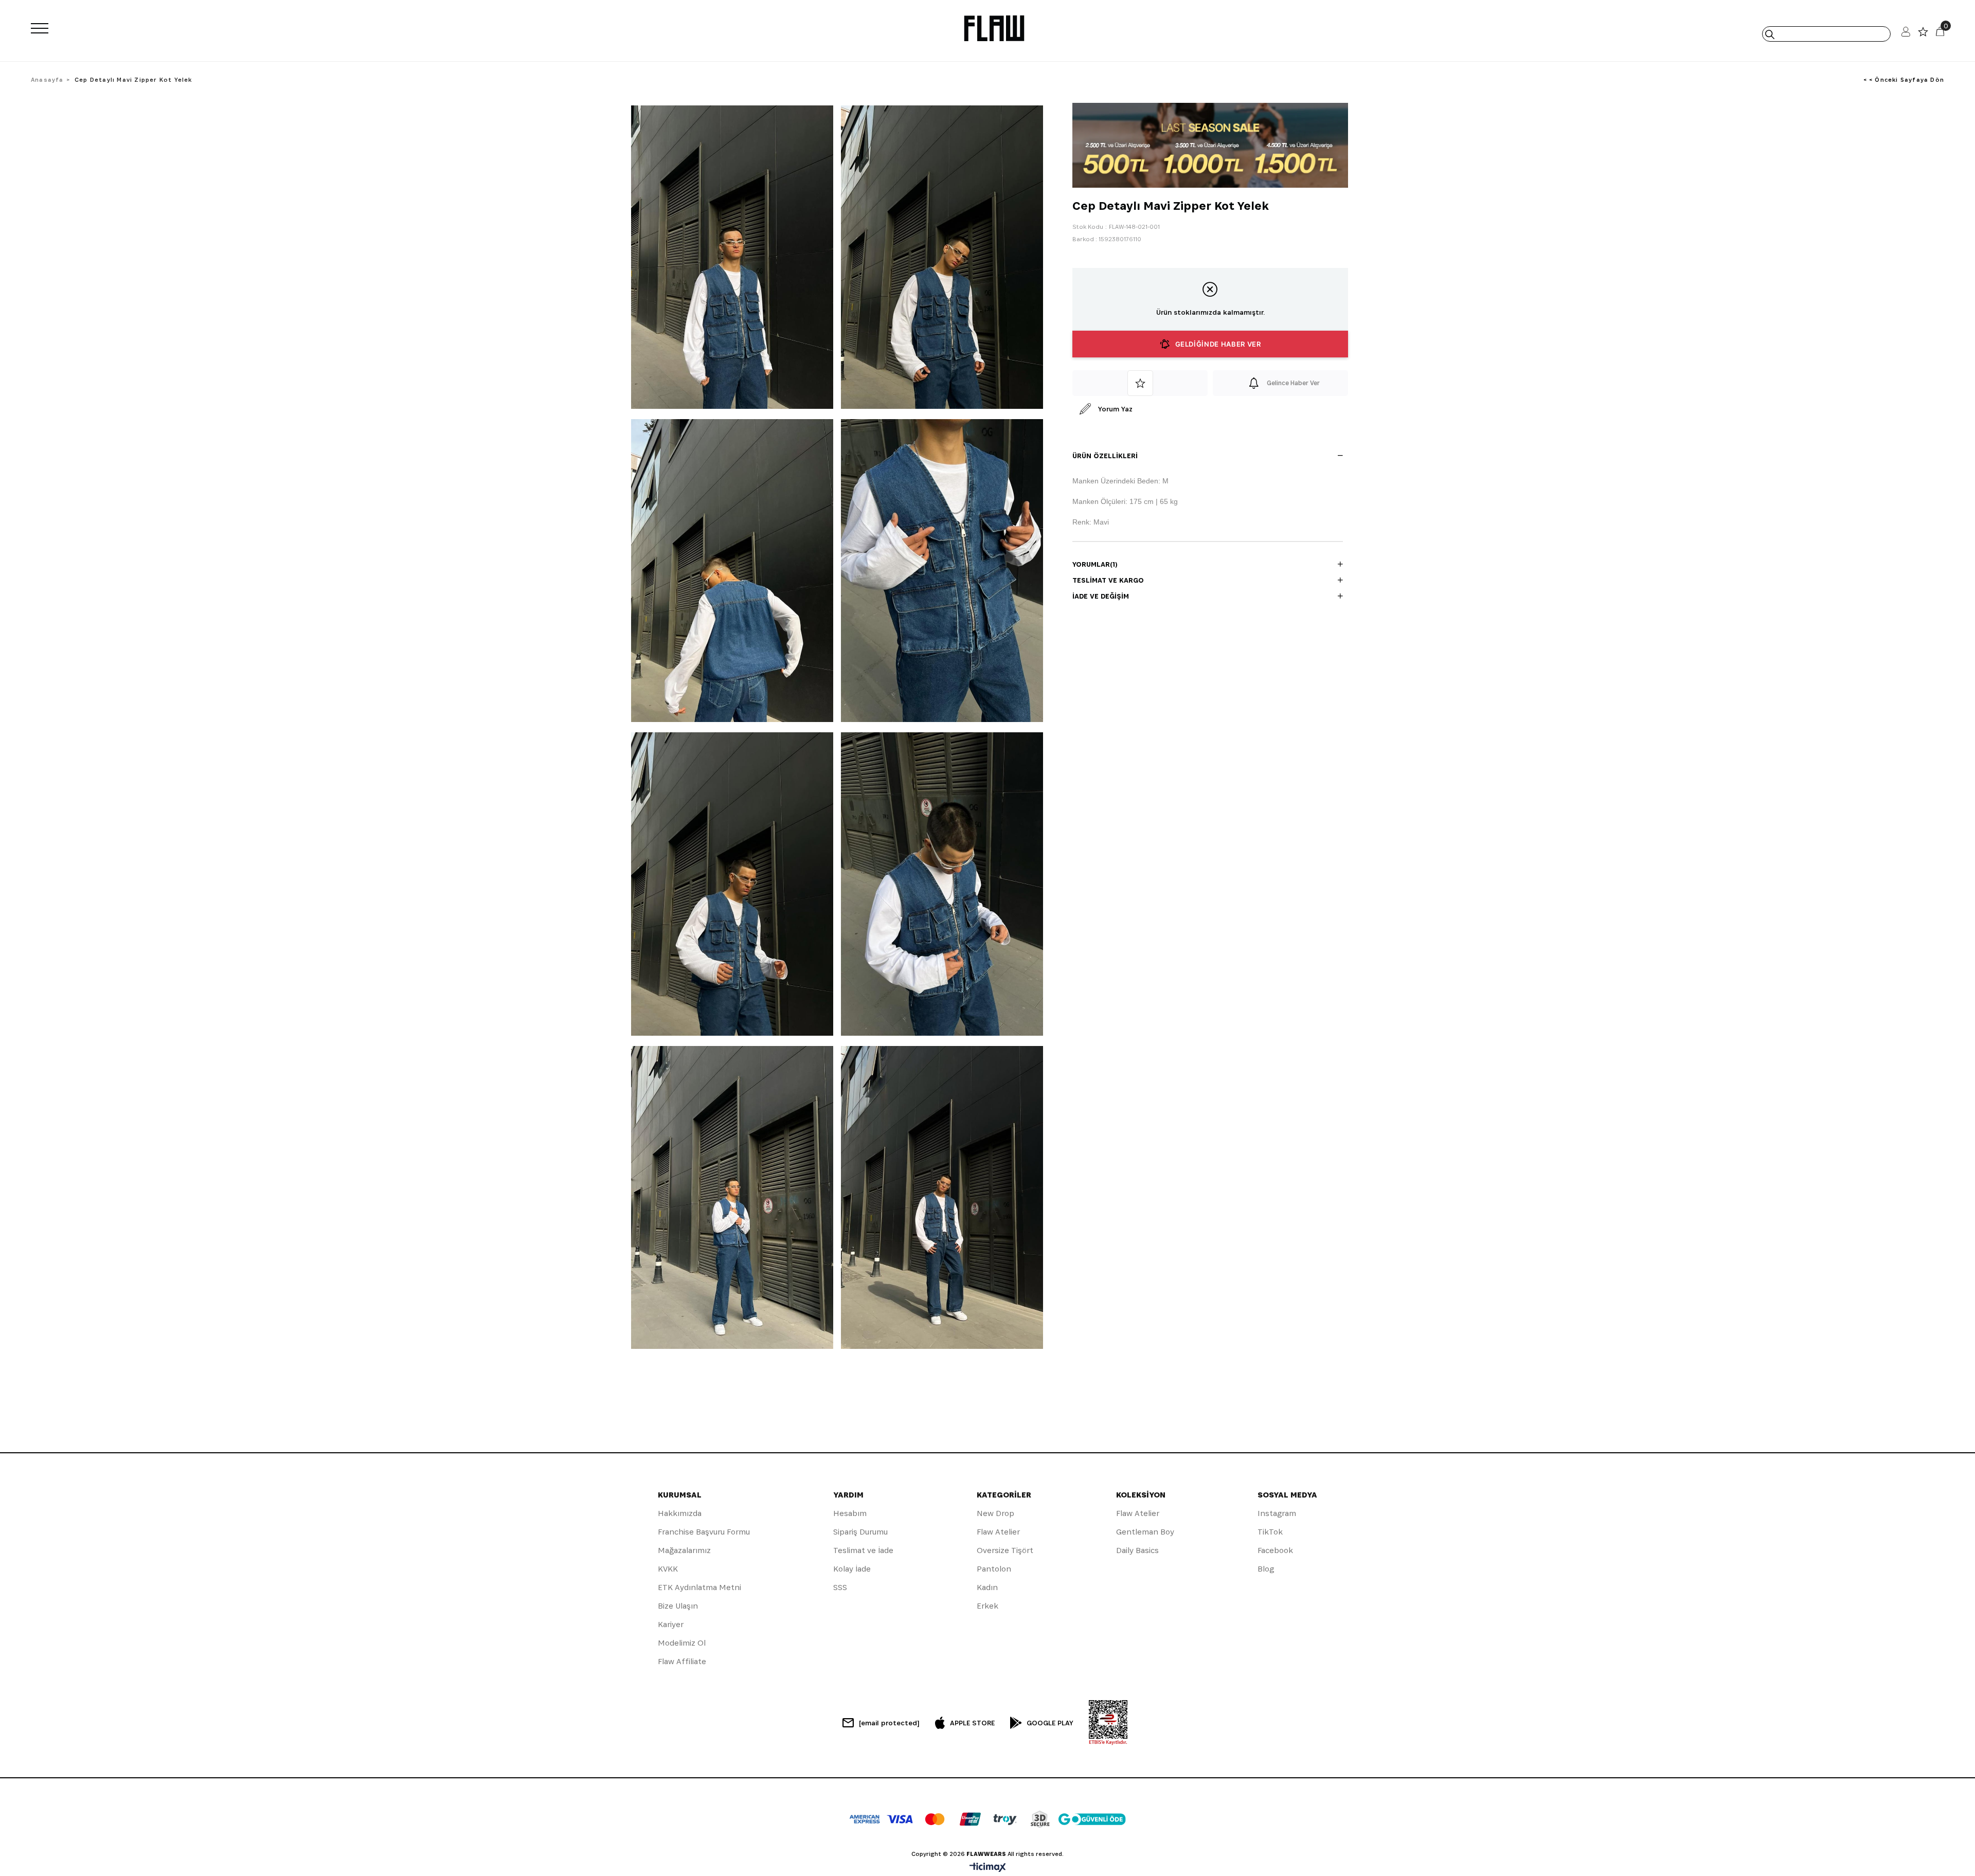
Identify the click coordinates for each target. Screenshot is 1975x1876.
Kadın (987, 1587)
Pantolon (994, 1569)
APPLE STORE (972, 1723)
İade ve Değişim (1101, 596)
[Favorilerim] (1923, 34)
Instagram (1277, 1513)
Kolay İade (852, 1569)
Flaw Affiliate (682, 1661)
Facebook (1275, 1550)
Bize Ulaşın (678, 1606)
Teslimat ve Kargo (1108, 580)
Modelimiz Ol (682, 1643)
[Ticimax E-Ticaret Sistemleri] (988, 1868)
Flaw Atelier (998, 1532)
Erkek (987, 1606)
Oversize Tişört (1005, 1550)
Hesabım (850, 1513)
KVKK (668, 1569)
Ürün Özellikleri (1105, 456)
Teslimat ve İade (863, 1550)
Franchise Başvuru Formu (704, 1532)
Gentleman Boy (1145, 1532)
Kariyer (671, 1624)
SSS (840, 1587)
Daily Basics (1137, 1550)
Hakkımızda (680, 1513)
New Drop (995, 1513)
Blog (1266, 1569)
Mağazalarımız (684, 1550)
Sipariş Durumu (860, 1532)
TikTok (1270, 1532)
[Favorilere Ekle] (1140, 383)
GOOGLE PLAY (1050, 1723)
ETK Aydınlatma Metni (699, 1587)
